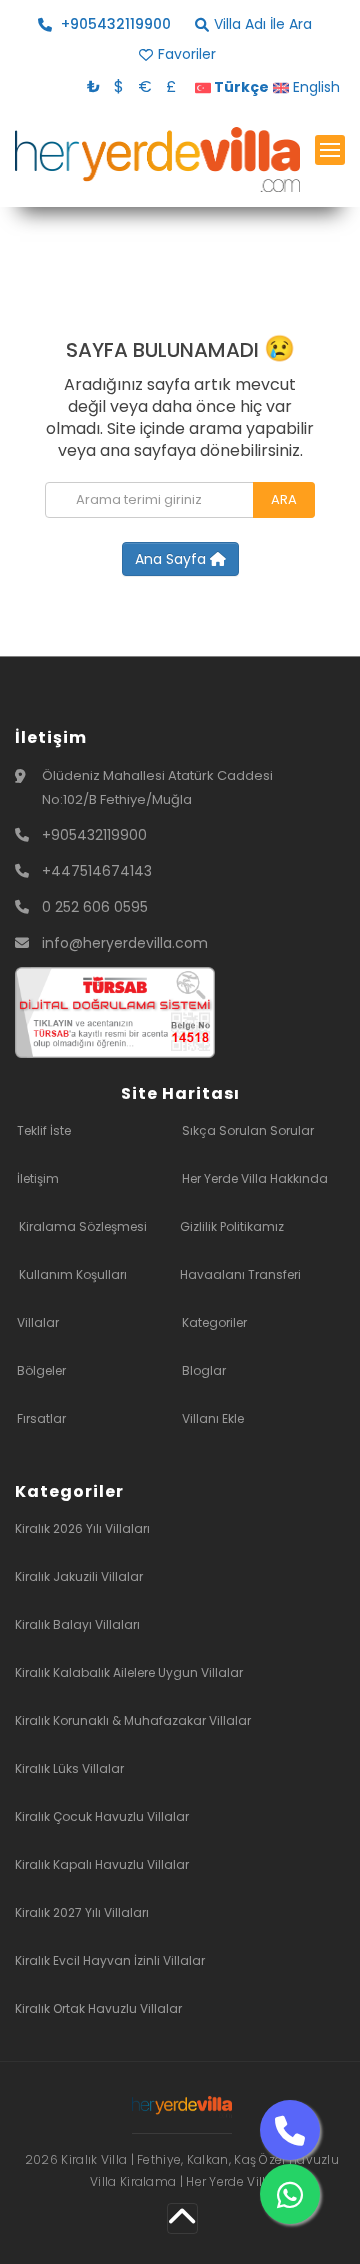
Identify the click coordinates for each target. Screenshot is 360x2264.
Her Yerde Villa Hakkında (255, 1178)
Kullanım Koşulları (73, 1274)
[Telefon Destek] (290, 2130)
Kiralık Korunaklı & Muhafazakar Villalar (133, 1720)
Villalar (38, 1322)
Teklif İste (44, 1130)
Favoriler (187, 54)
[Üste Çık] (182, 2218)
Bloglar (204, 1370)
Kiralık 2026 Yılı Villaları (82, 1528)
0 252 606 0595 (95, 907)
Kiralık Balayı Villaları (77, 1624)
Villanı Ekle (213, 1418)
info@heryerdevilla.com (125, 943)
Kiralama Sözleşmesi (83, 1226)
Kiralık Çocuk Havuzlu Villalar (102, 1816)
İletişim (38, 1178)
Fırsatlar (41, 1418)
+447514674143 (97, 871)
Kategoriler (214, 1322)
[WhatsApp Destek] (290, 2194)
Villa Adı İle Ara (263, 24)
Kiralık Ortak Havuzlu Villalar (98, 2008)
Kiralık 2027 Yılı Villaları (82, 1912)
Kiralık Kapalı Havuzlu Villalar (102, 1864)
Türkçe (240, 87)
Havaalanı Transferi (240, 1274)
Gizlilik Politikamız (232, 1226)
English (314, 87)
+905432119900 (94, 835)
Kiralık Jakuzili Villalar (79, 1576)
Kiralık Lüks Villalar (69, 1768)
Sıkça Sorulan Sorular (248, 1130)
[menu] (330, 150)
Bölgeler (41, 1370)
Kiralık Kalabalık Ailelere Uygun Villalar (129, 1672)
